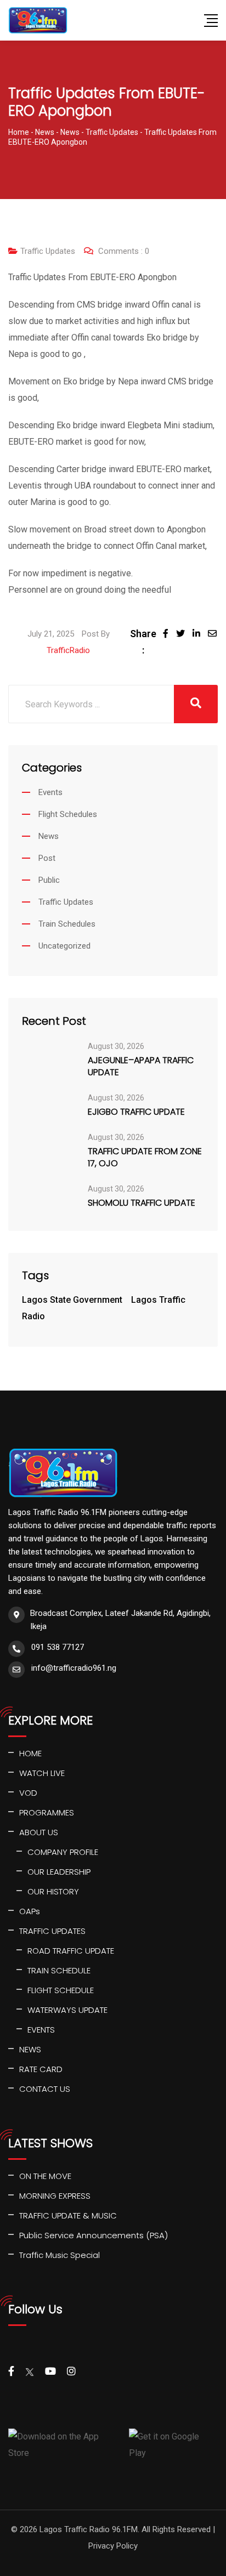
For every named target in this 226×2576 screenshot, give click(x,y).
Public (49, 880)
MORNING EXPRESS (55, 2196)
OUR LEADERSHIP (59, 1872)
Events (50, 792)
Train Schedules (67, 924)
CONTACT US (45, 2089)
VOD (28, 1793)
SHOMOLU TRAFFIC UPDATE (142, 1203)
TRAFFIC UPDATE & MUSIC (68, 2215)
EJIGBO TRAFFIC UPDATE (136, 1112)
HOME (30, 1753)
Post (47, 858)
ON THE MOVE (45, 2176)
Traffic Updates (48, 251)
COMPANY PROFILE (63, 1852)
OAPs (30, 1911)
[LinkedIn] (200, 634)
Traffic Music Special (60, 2255)
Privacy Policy (113, 2546)
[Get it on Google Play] (173, 2445)
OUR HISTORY (53, 1891)
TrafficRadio (68, 650)
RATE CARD (41, 2069)
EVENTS (41, 2030)
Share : (143, 642)
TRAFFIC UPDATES (52, 1931)
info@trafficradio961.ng (74, 1668)
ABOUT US (39, 1832)
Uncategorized (64, 946)
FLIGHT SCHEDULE (61, 1990)
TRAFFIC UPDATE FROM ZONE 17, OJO (145, 1158)
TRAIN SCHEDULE (59, 1970)
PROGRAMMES (47, 1812)
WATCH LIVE (42, 1773)
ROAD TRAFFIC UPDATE (71, 1951)
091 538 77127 (58, 1647)
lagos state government (72, 1300)
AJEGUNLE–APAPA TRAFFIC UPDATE (141, 1066)
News (49, 836)
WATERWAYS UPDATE (67, 2010)
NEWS (30, 2049)
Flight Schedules (68, 814)
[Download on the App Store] (64, 2445)
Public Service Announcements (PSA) (94, 2235)
